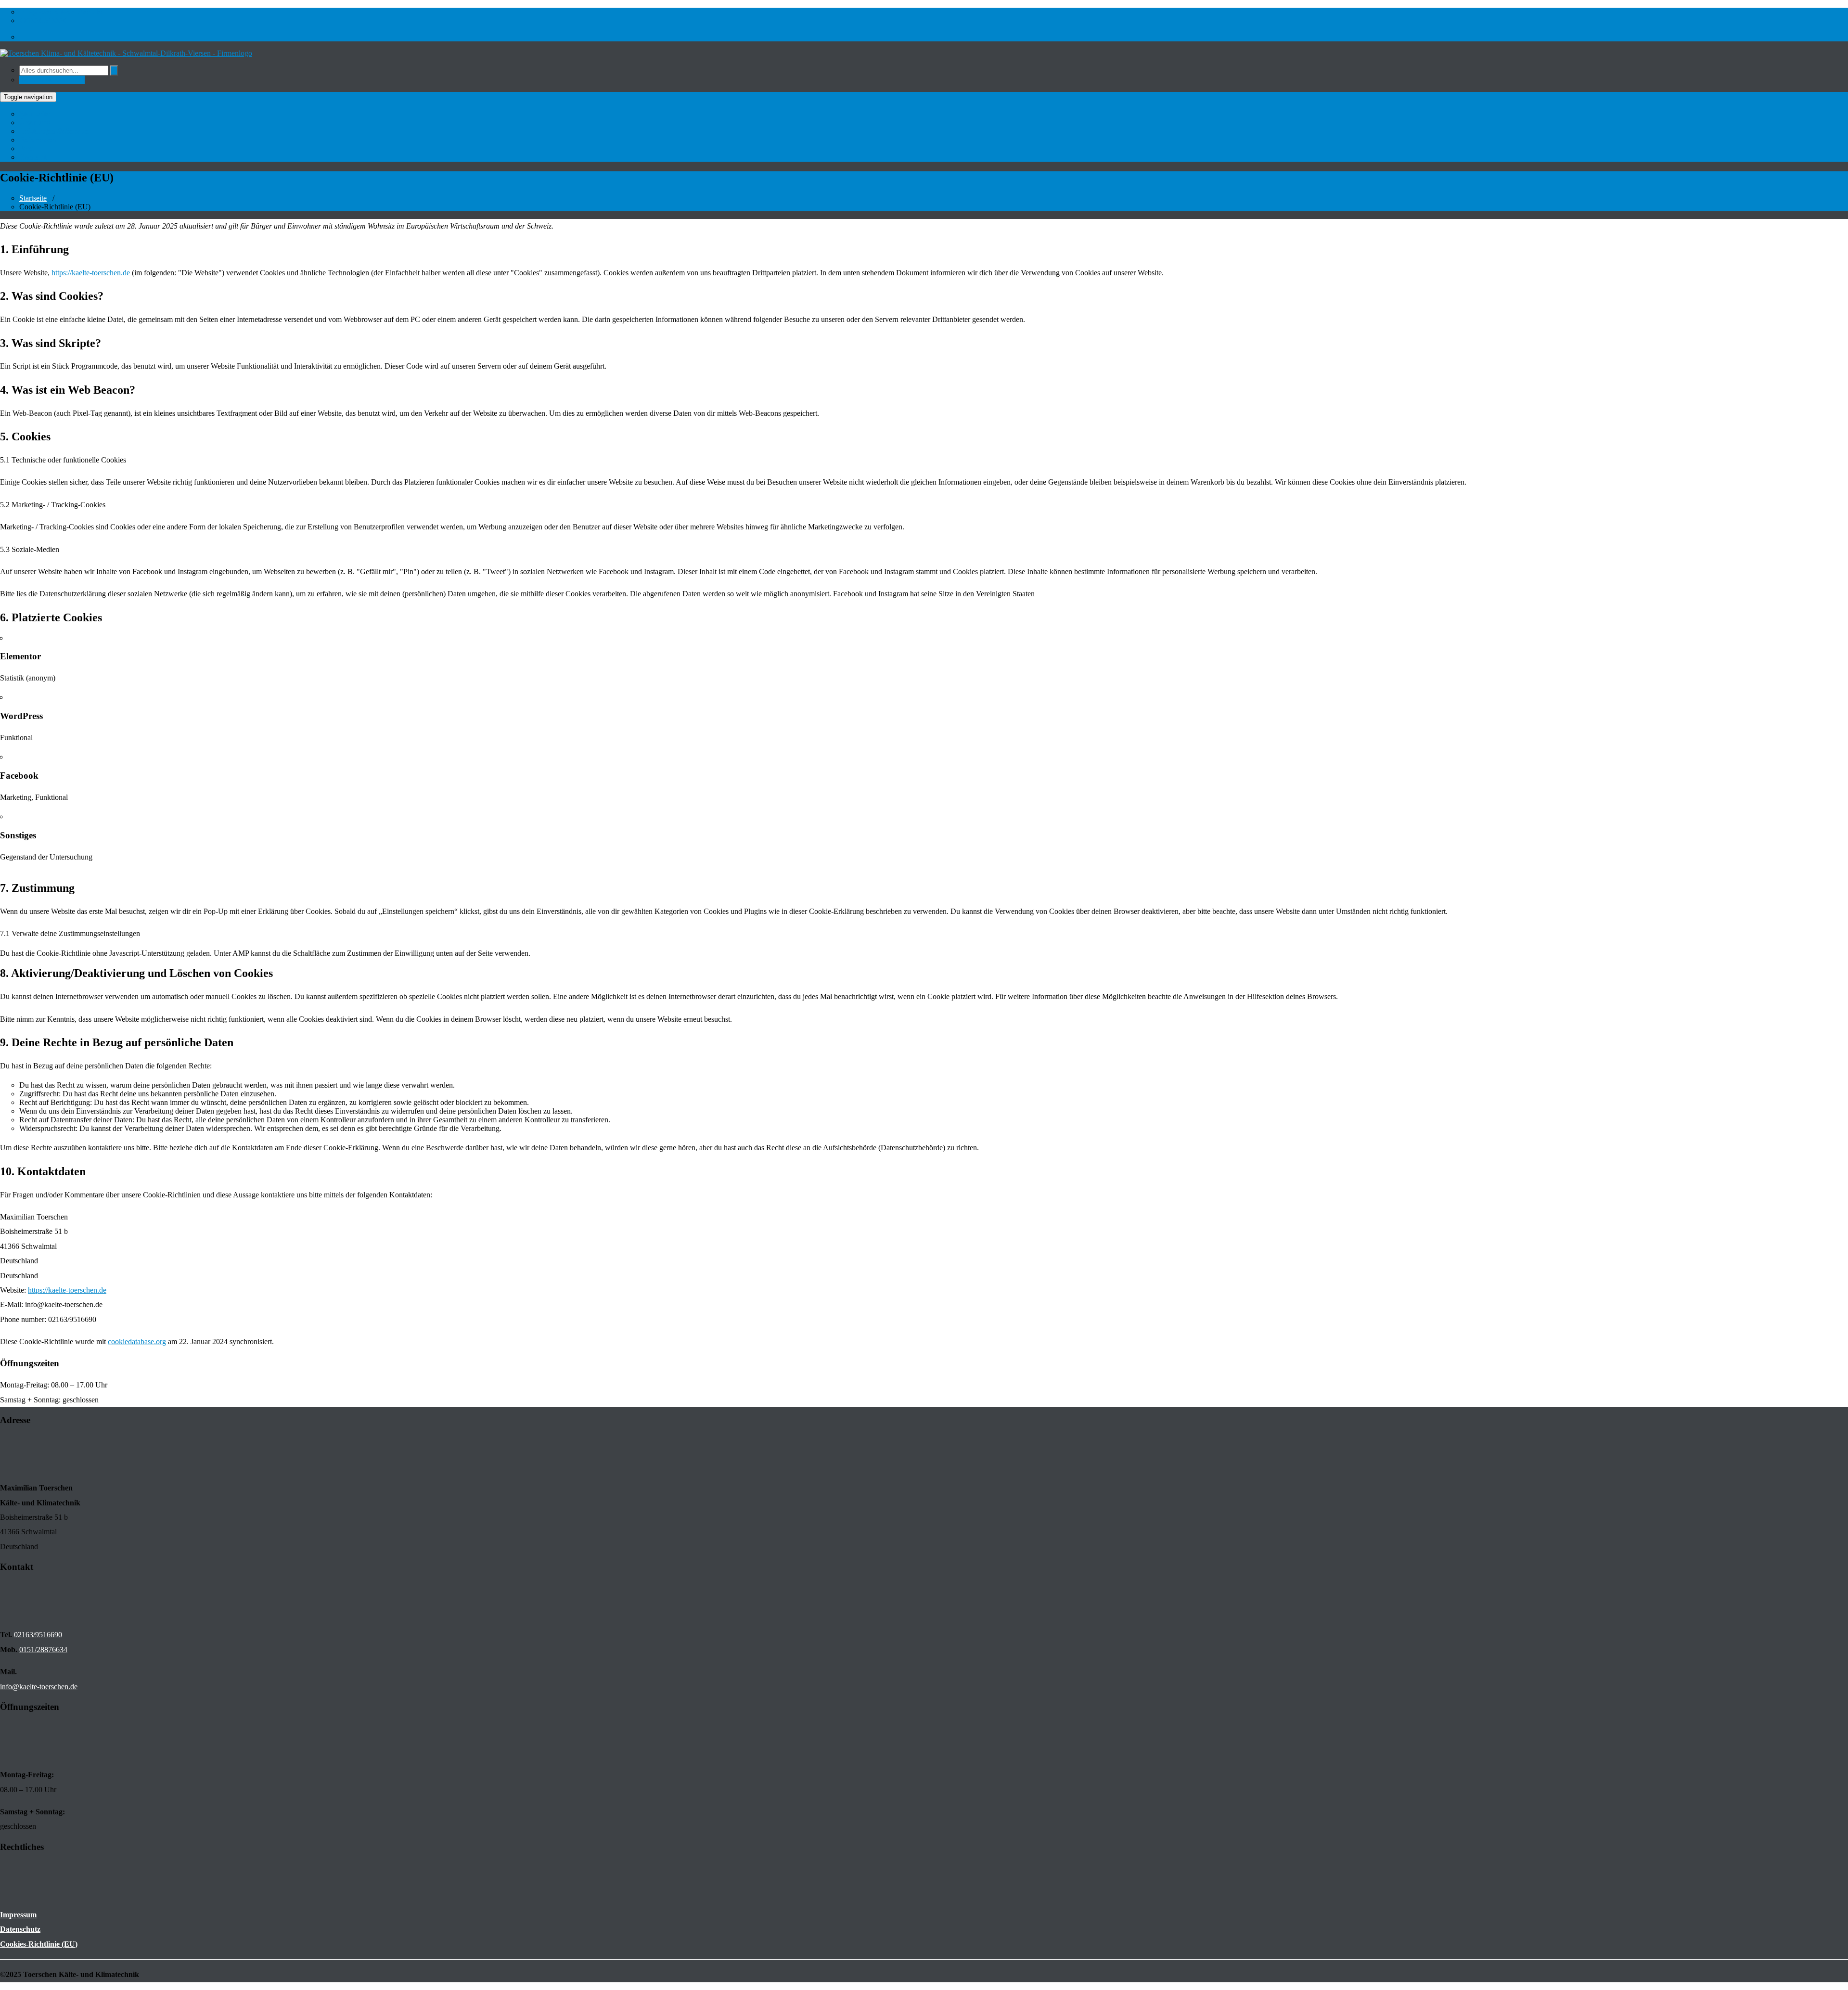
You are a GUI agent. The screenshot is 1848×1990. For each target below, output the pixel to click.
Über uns (34, 122)
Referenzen (38, 140)
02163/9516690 (43, 20)
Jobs (27, 148)
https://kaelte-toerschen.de (91, 273)
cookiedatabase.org (137, 1342)
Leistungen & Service (54, 131)
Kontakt (33, 157)
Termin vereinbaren (52, 80)
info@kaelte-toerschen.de (60, 12)
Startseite (34, 114)
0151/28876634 (43, 1650)
